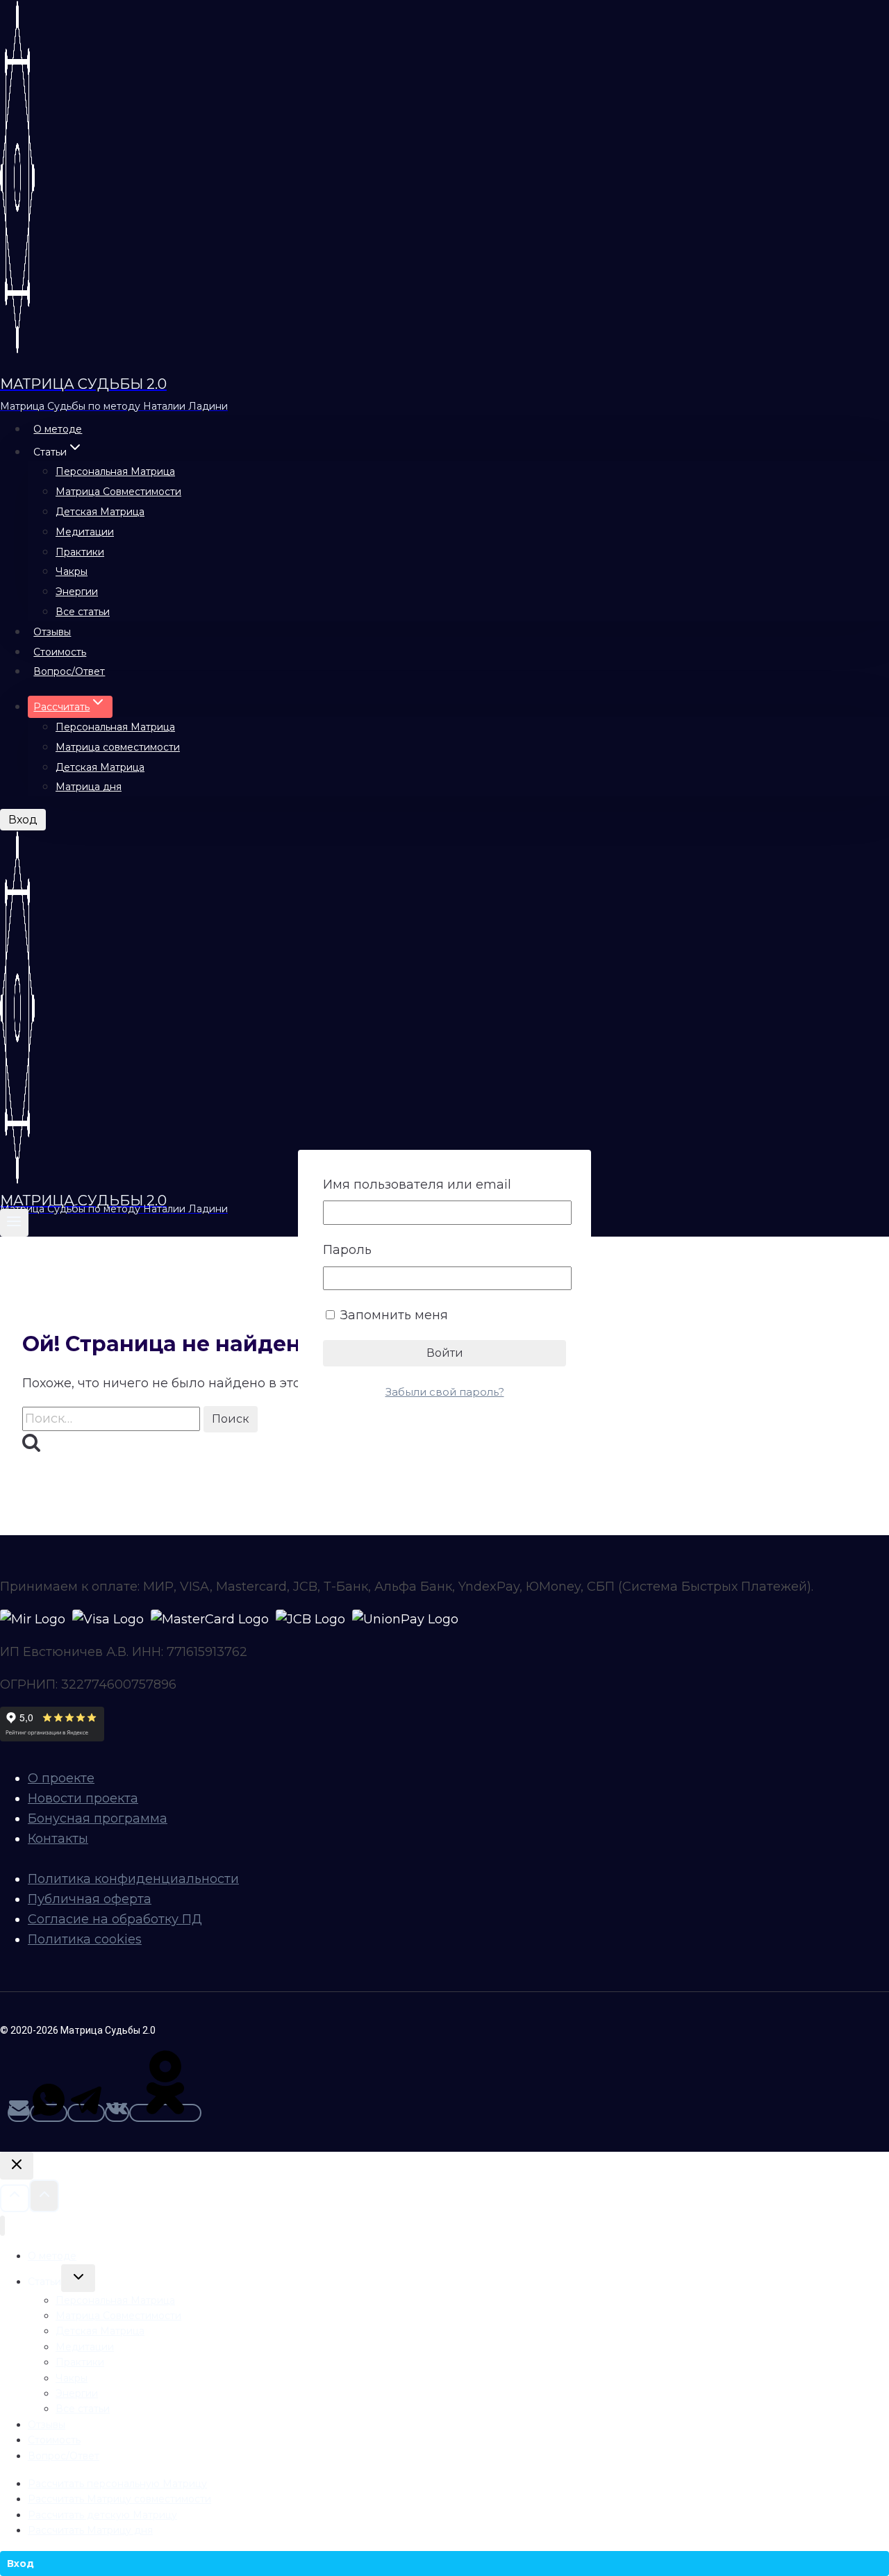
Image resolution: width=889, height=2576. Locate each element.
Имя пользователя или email (417, 1185)
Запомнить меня (392, 1315)
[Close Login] (17, 2166)
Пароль (347, 1250)
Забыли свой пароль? (445, 1392)
